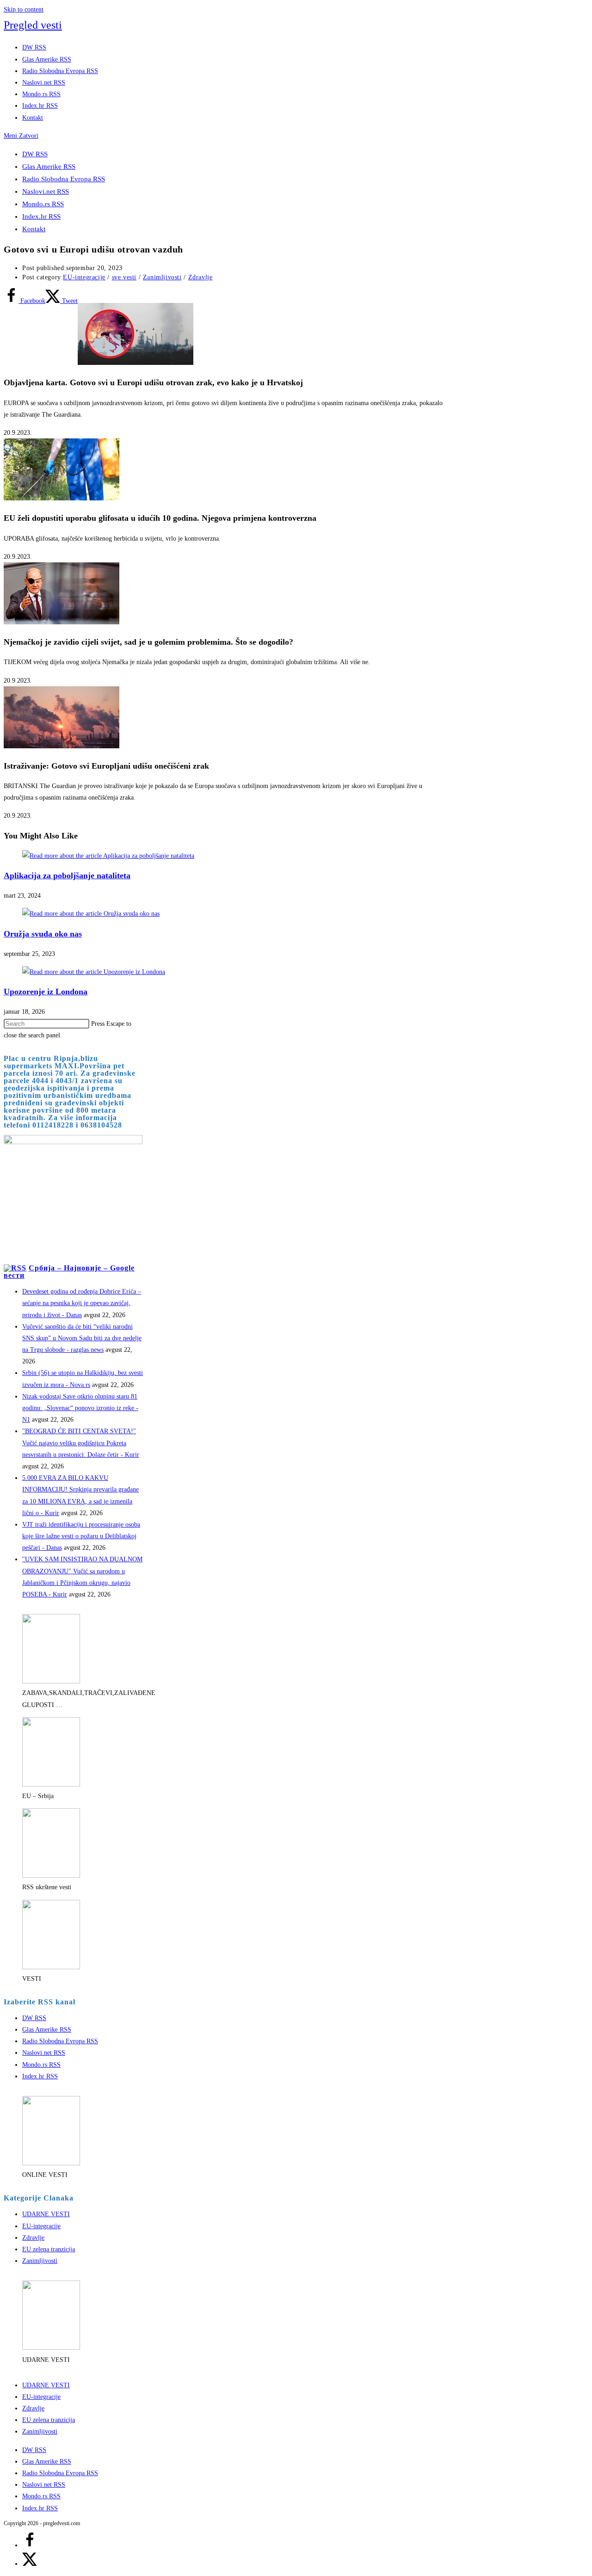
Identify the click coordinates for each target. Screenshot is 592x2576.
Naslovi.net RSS (46, 191)
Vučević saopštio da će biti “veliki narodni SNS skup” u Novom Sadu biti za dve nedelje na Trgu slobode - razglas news (82, 1338)
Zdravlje (200, 277)
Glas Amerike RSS (49, 166)
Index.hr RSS (41, 216)
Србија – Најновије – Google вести (69, 1272)
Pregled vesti (33, 25)
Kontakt (34, 229)
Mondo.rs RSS (43, 204)
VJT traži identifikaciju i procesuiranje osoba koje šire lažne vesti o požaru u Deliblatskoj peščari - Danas (81, 1536)
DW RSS (35, 154)
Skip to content (24, 9)
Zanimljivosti (162, 277)
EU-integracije (84, 277)
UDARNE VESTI (46, 2214)
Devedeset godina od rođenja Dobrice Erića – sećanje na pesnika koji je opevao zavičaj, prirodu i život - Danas (82, 1303)
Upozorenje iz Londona (46, 992)
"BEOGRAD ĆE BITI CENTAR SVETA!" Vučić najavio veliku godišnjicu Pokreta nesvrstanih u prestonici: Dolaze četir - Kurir (81, 1443)
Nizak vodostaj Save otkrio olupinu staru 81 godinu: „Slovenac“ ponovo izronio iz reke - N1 (80, 1408)
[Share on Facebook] (30, 2545)
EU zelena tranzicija (49, 2249)
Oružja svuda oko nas (43, 934)
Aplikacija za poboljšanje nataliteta (67, 875)
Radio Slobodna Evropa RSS (64, 179)
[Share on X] (30, 2564)
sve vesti (124, 277)
